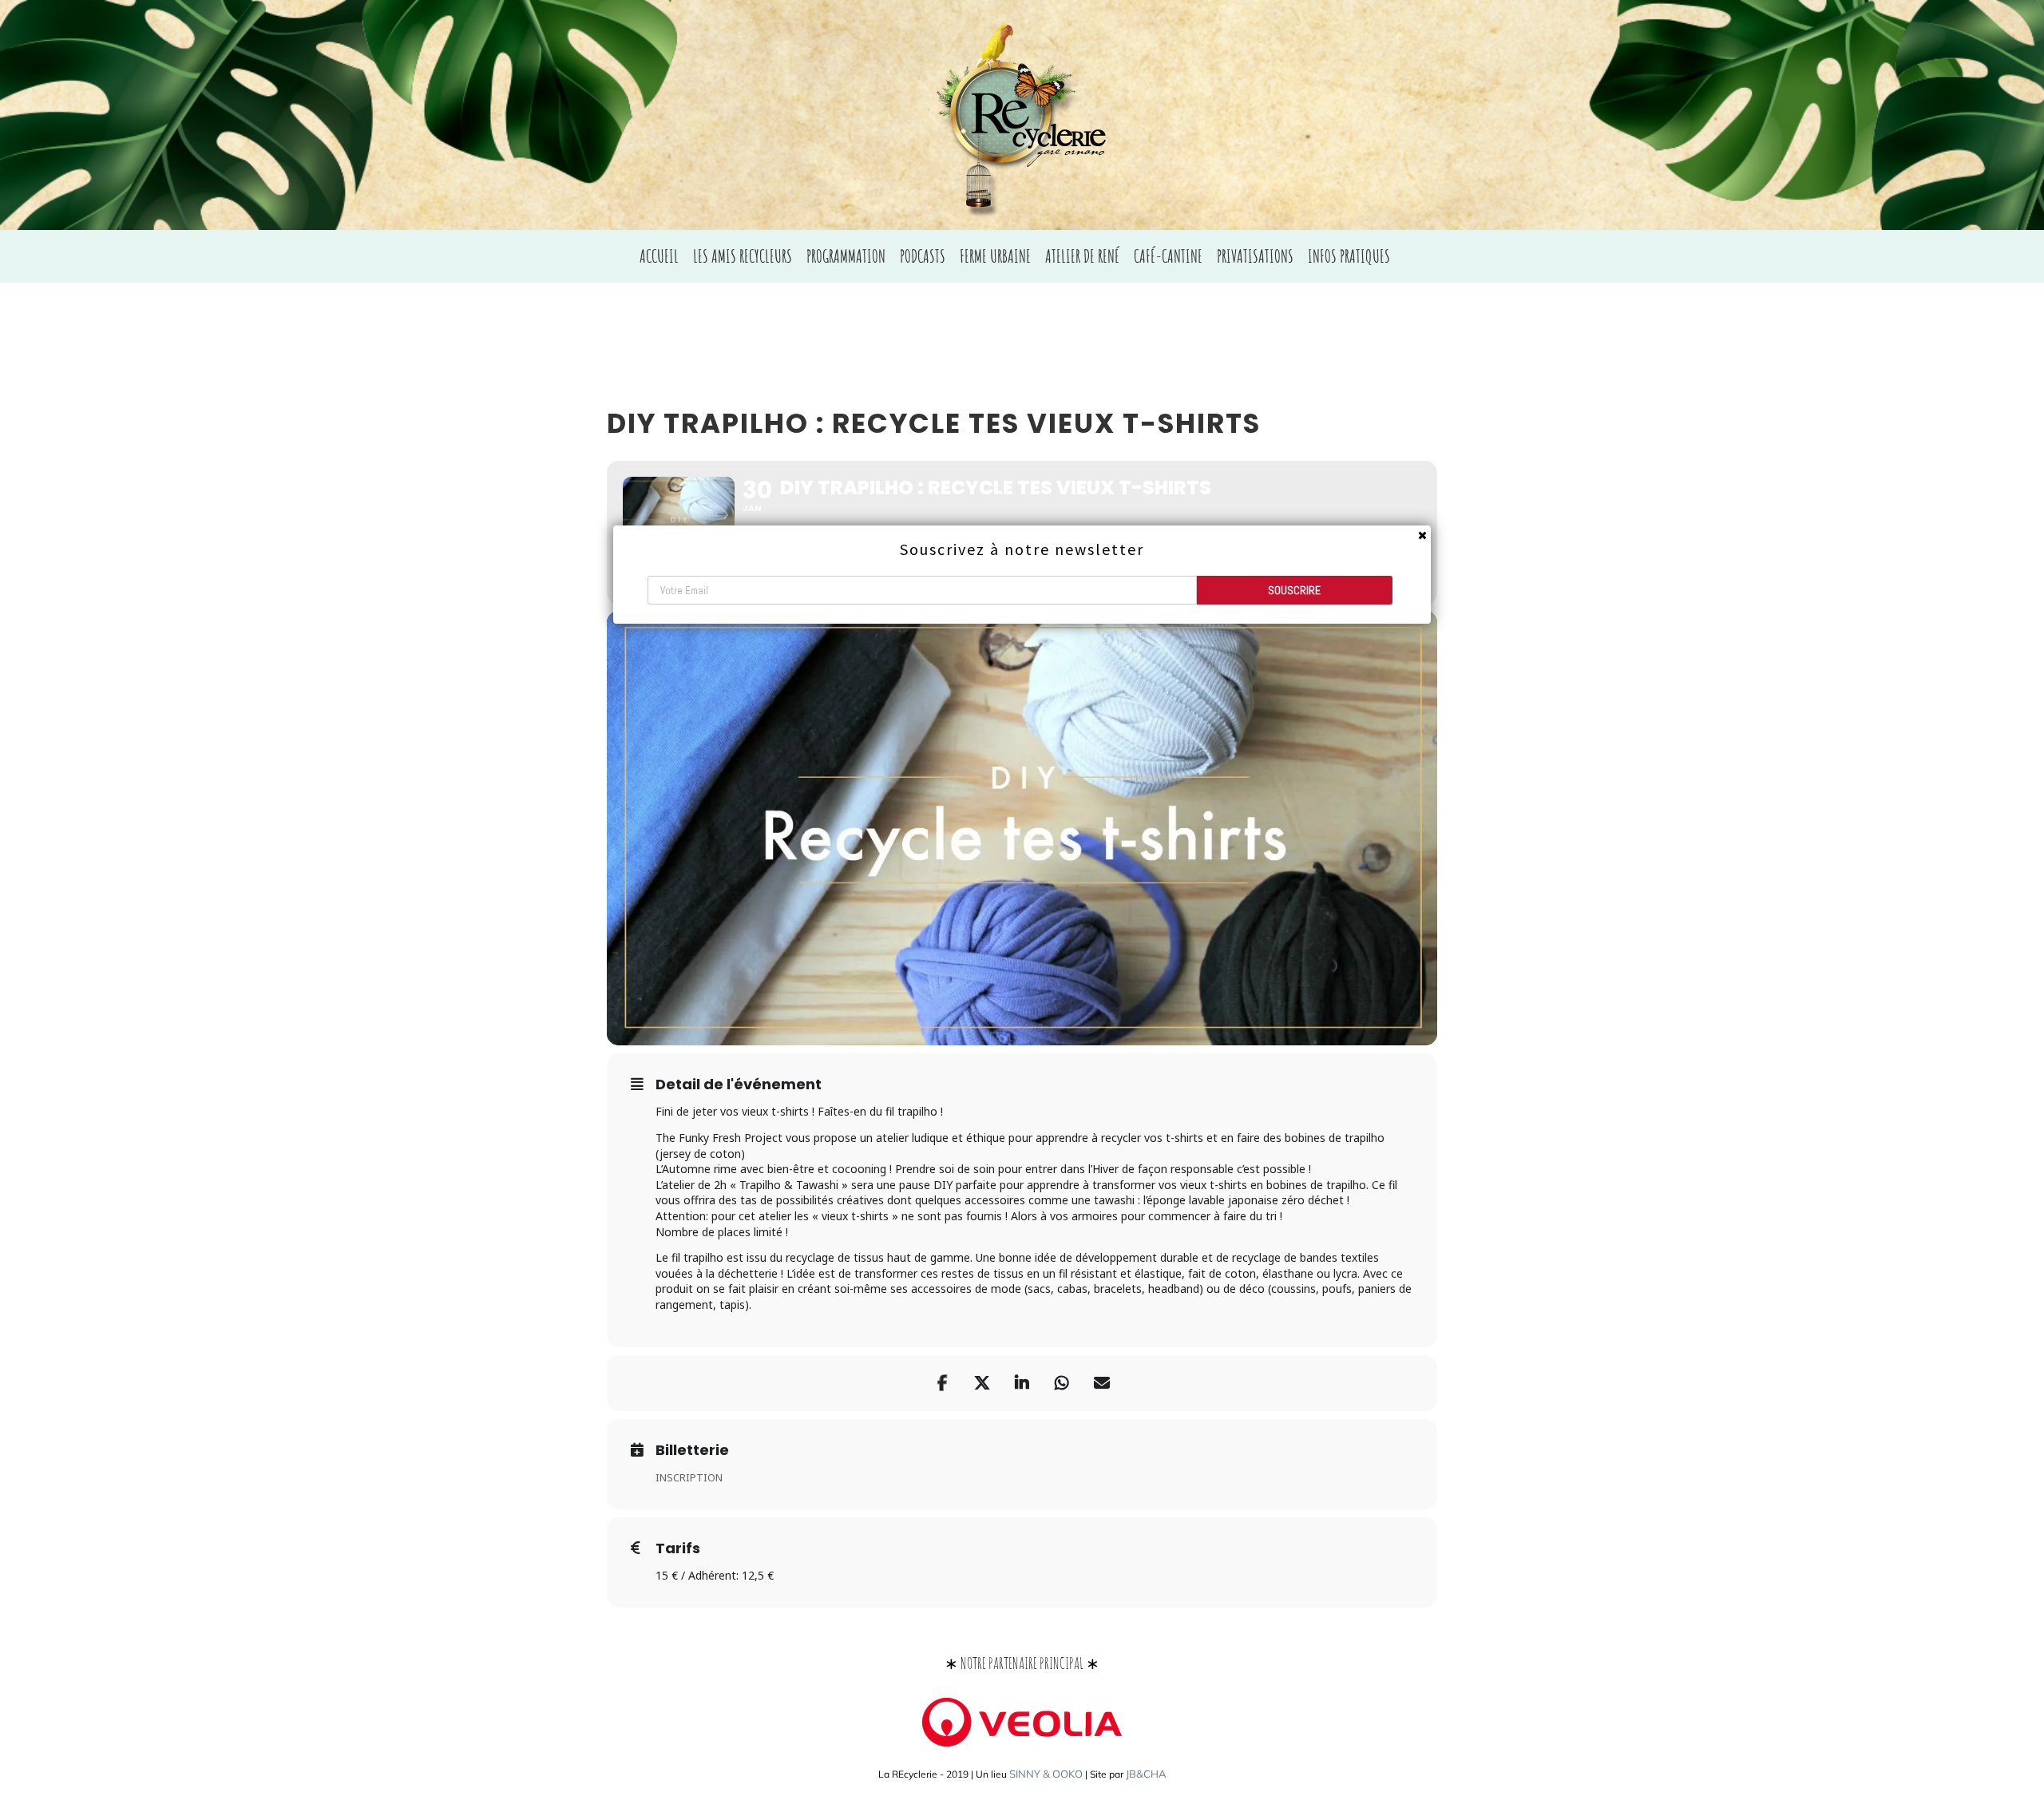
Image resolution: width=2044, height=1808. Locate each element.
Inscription (689, 1477)
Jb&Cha (1146, 1774)
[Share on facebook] (942, 1383)
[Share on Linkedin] (1022, 1383)
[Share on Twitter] (982, 1383)
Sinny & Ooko (1046, 1774)
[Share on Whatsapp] (1062, 1383)
